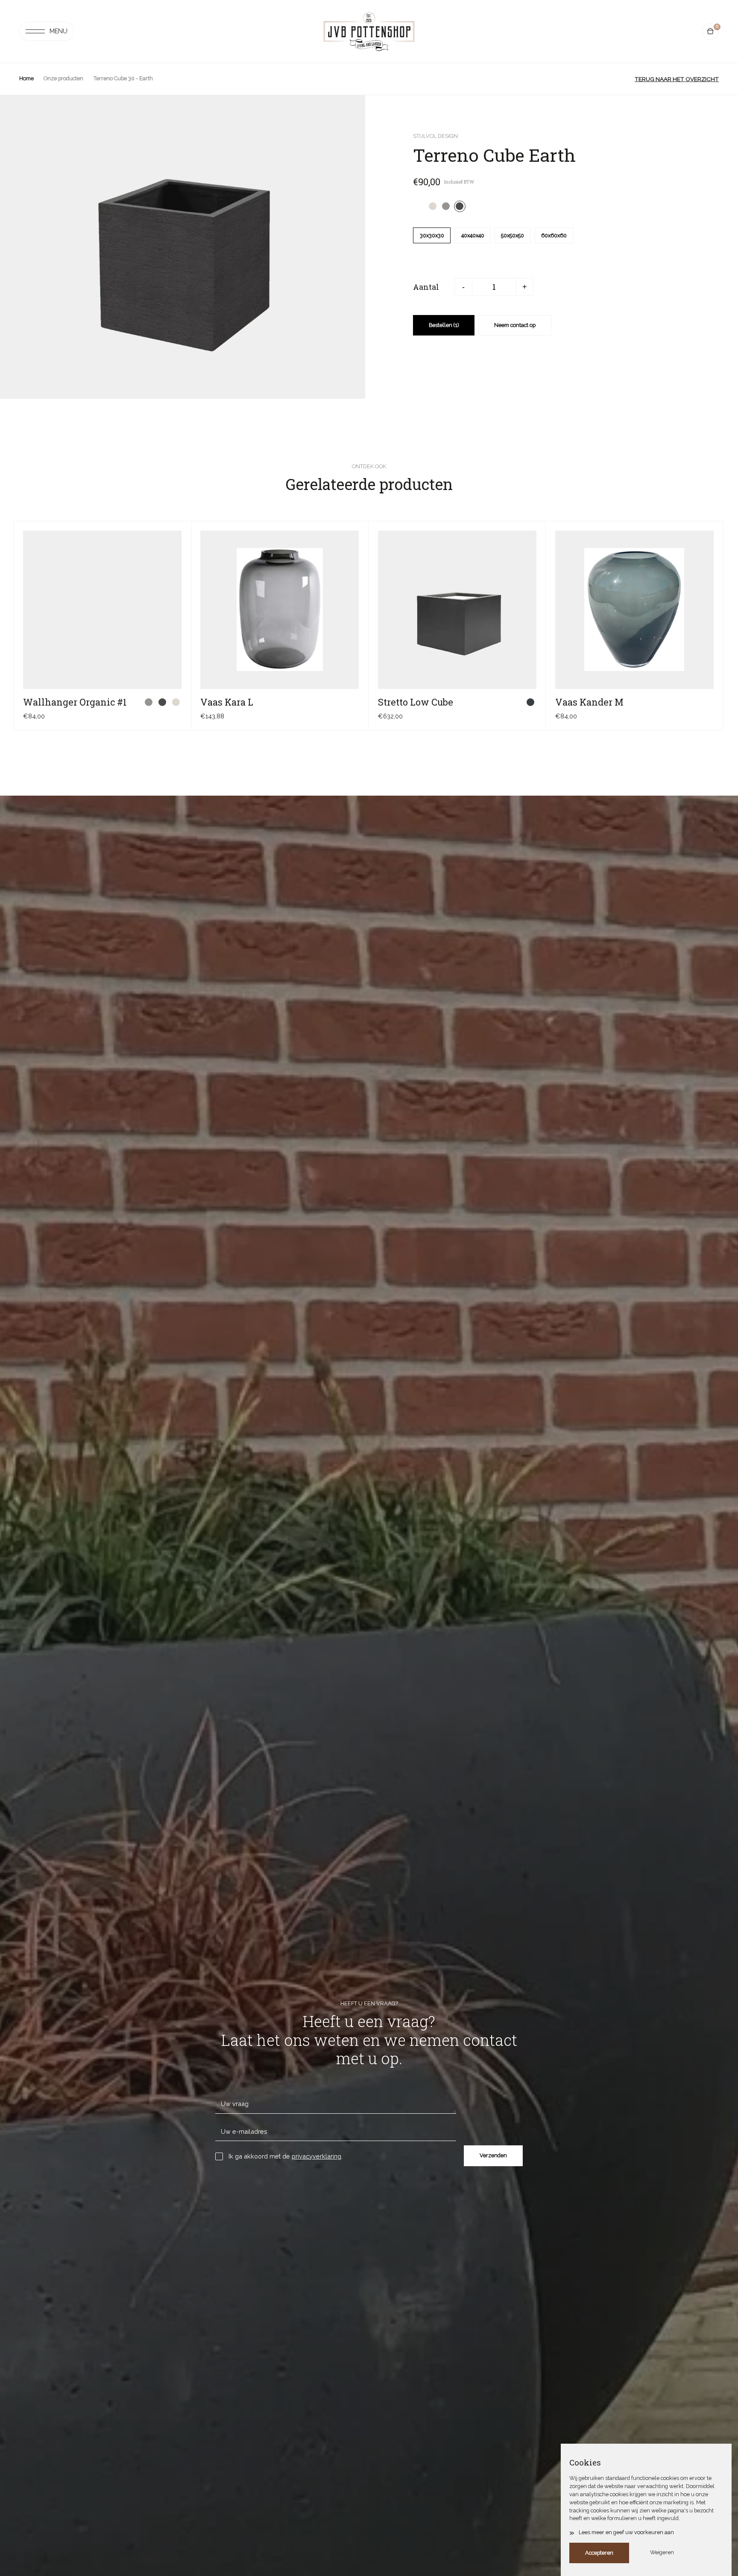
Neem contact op (515, 325)
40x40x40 (473, 235)
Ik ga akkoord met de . (286, 2156)
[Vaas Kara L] (280, 610)
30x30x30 (432, 235)
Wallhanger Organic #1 (75, 702)
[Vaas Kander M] (634, 610)
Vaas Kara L (227, 702)
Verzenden (493, 2155)
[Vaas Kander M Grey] (708, 702)
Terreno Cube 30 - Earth (123, 78)
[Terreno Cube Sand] (432, 206)
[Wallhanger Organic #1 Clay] (149, 702)
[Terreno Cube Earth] (460, 206)
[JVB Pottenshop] (369, 32)
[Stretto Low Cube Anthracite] (530, 702)
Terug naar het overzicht (677, 79)
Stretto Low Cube (416, 702)
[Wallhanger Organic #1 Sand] (176, 702)
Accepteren (599, 2553)
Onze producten (63, 78)
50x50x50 (512, 235)
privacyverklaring (316, 2156)
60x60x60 (554, 235)
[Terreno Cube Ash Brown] (419, 206)
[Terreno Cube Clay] (446, 206)
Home (26, 78)
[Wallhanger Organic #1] (102, 610)
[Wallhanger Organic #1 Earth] (162, 702)
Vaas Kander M (589, 702)
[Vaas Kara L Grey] (353, 702)
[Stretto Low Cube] (457, 610)
